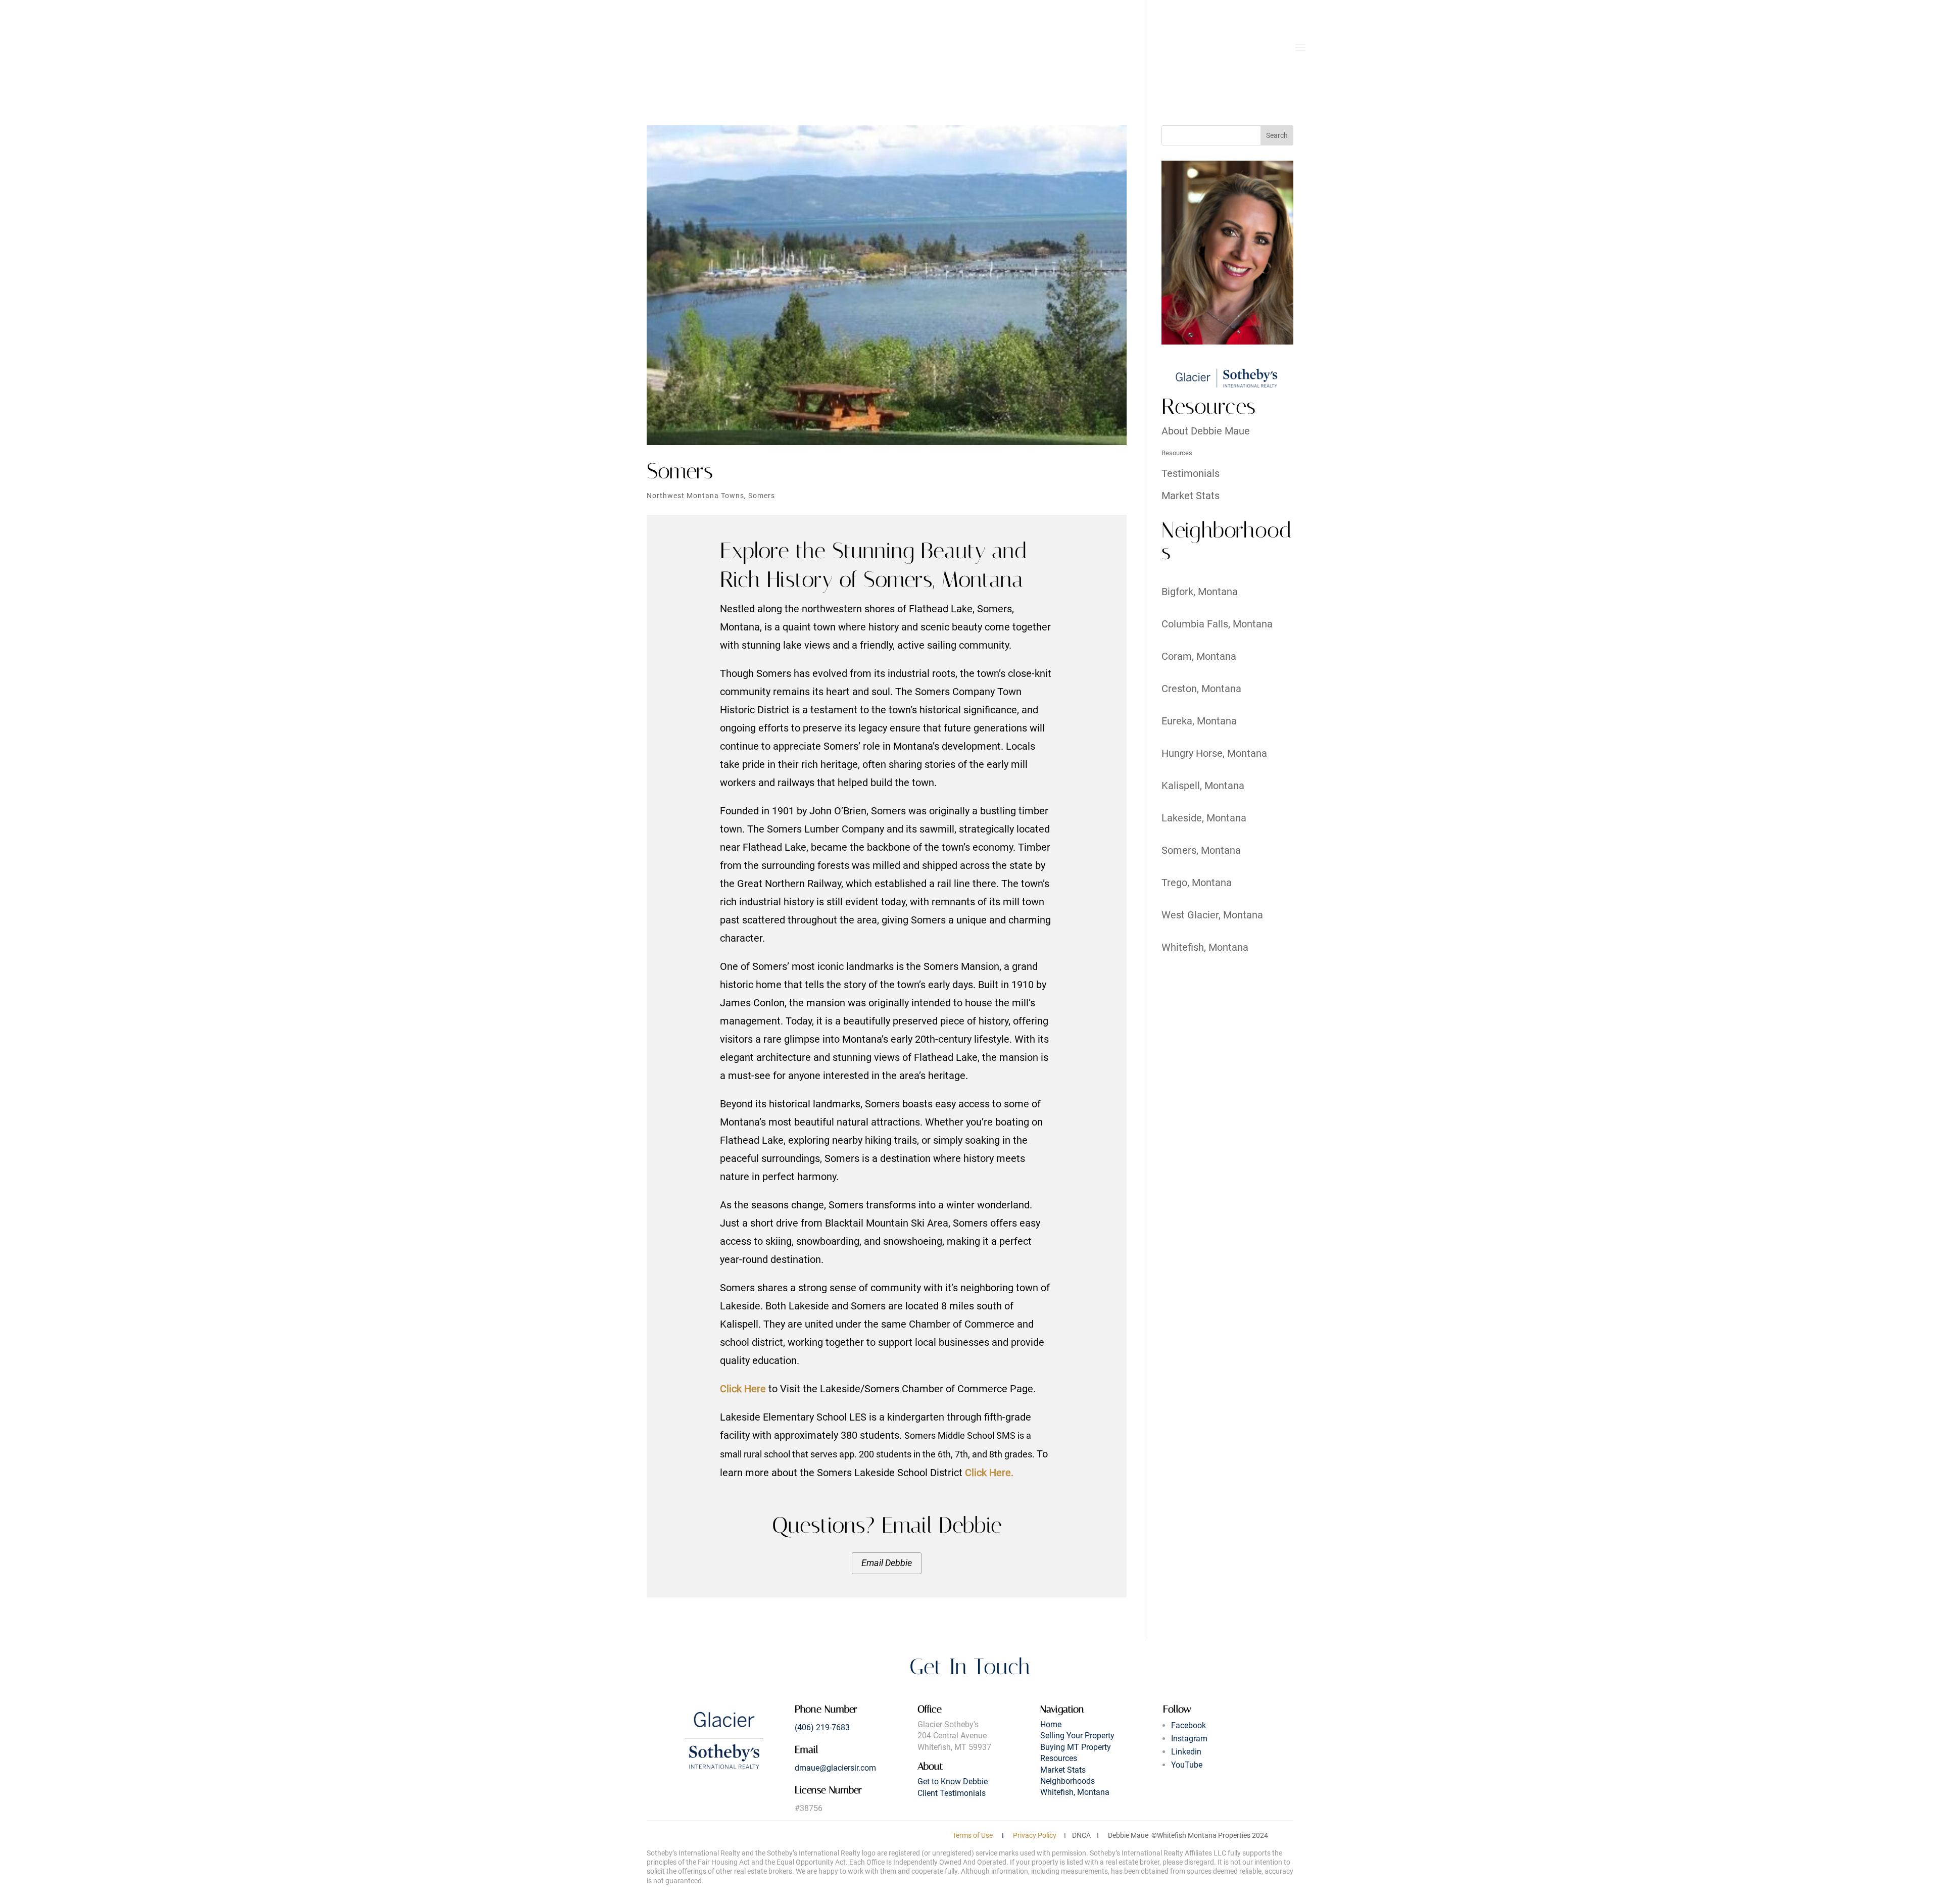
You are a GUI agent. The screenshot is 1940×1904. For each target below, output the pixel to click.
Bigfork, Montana (1200, 592)
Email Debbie (887, 1563)
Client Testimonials (952, 1793)
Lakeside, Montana (1204, 818)
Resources (1177, 453)
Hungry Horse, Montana (1214, 753)
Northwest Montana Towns (695, 496)
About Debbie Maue (1206, 431)
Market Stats (1191, 496)
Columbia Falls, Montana (1217, 624)
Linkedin (1186, 1752)
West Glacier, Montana (1212, 915)
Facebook (1189, 1725)
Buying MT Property (1076, 1747)
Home (1051, 1724)
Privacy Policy (1035, 1835)
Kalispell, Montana (1203, 786)
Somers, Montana (1201, 850)
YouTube (1187, 1765)
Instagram (1189, 1739)
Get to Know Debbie (953, 1781)
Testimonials (1191, 473)
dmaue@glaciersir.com (835, 1768)
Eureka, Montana (1199, 721)
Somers (680, 471)
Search (1277, 135)
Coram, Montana (1199, 656)
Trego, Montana (1197, 883)
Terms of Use (973, 1835)
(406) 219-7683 (822, 1727)
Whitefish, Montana (1205, 947)
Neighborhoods (1068, 1781)
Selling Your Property (1077, 1736)
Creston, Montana (1201, 689)
